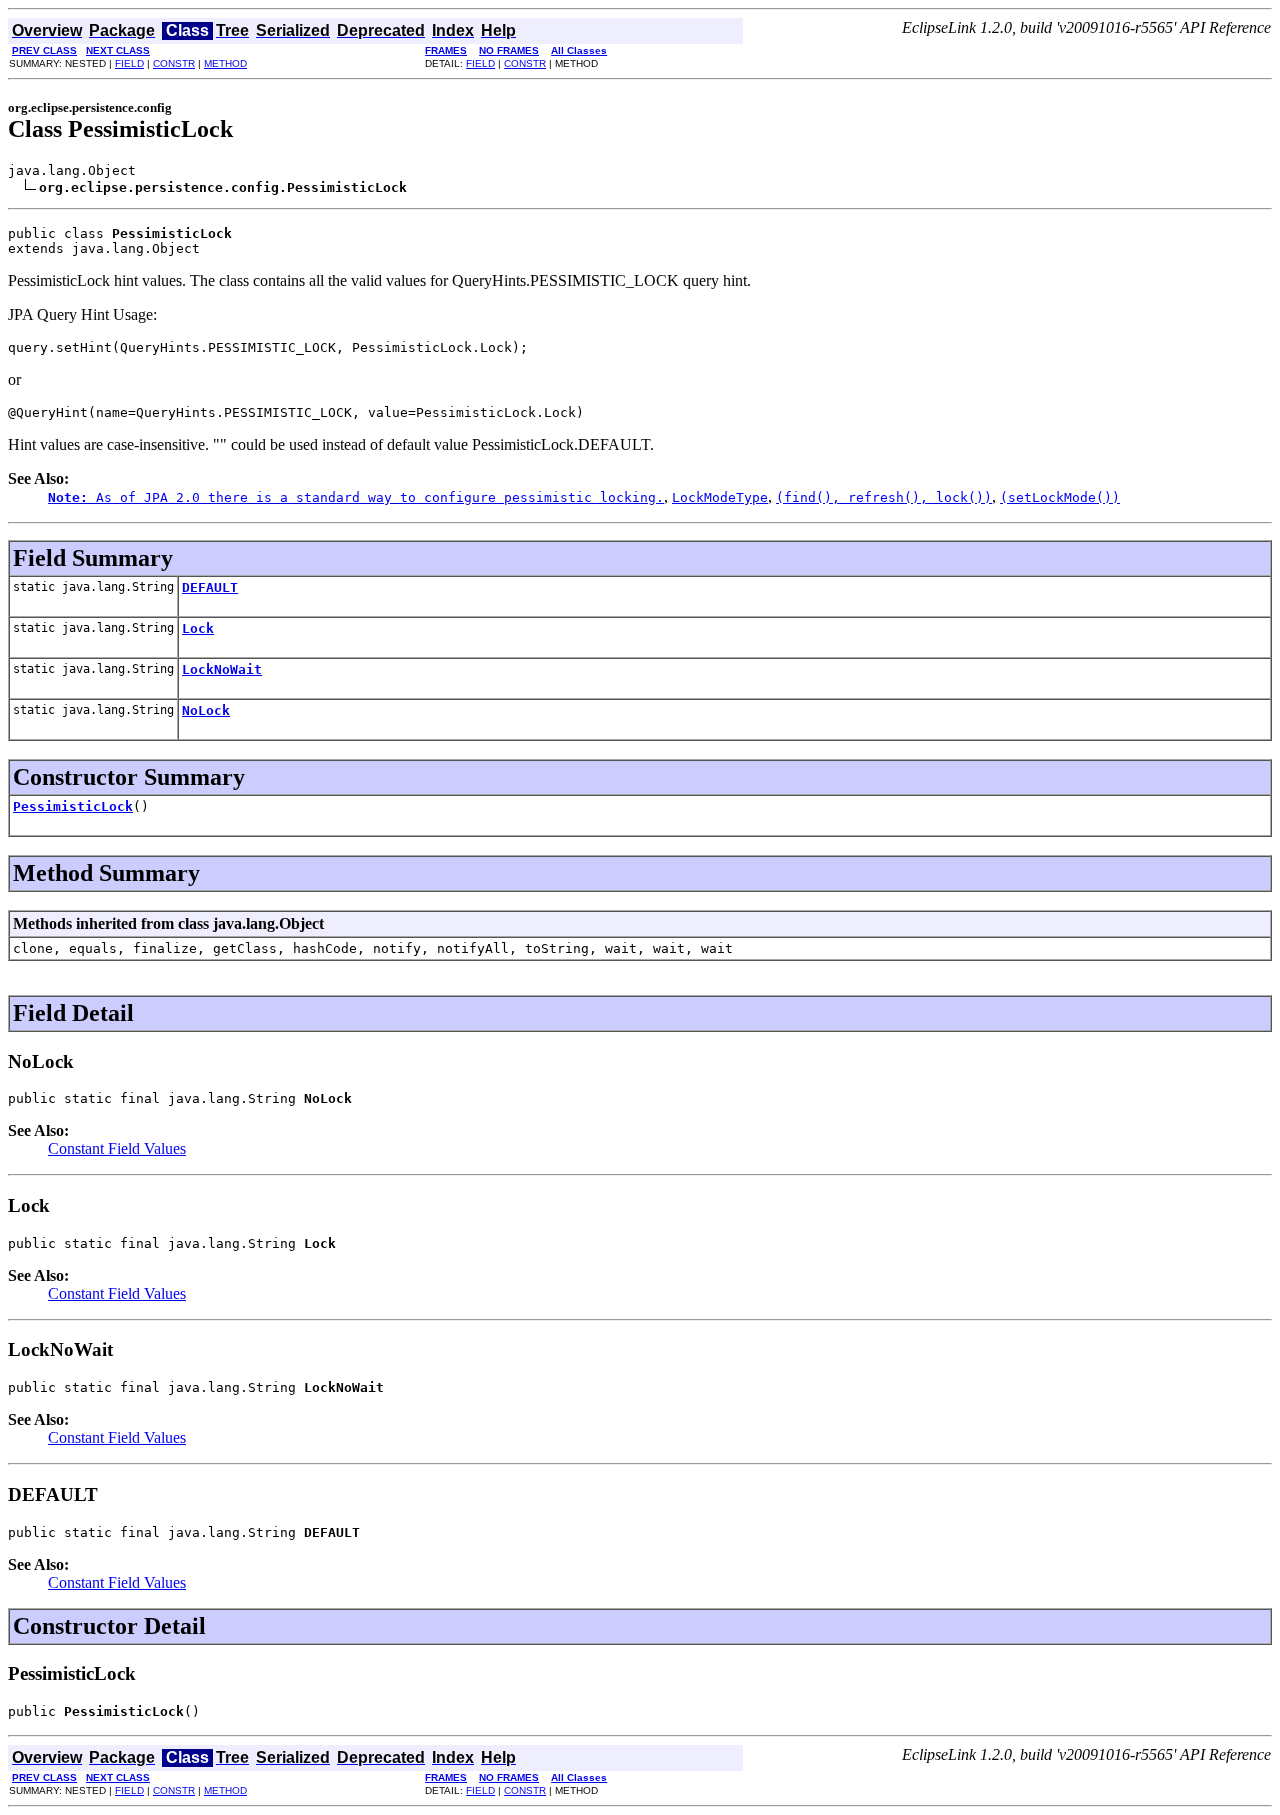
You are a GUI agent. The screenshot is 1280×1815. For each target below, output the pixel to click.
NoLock (206, 710)
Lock (198, 628)
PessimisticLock (73, 806)
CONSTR (174, 63)
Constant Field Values (117, 1148)
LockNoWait (222, 669)
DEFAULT (210, 587)
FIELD (129, 63)
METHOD (225, 63)
